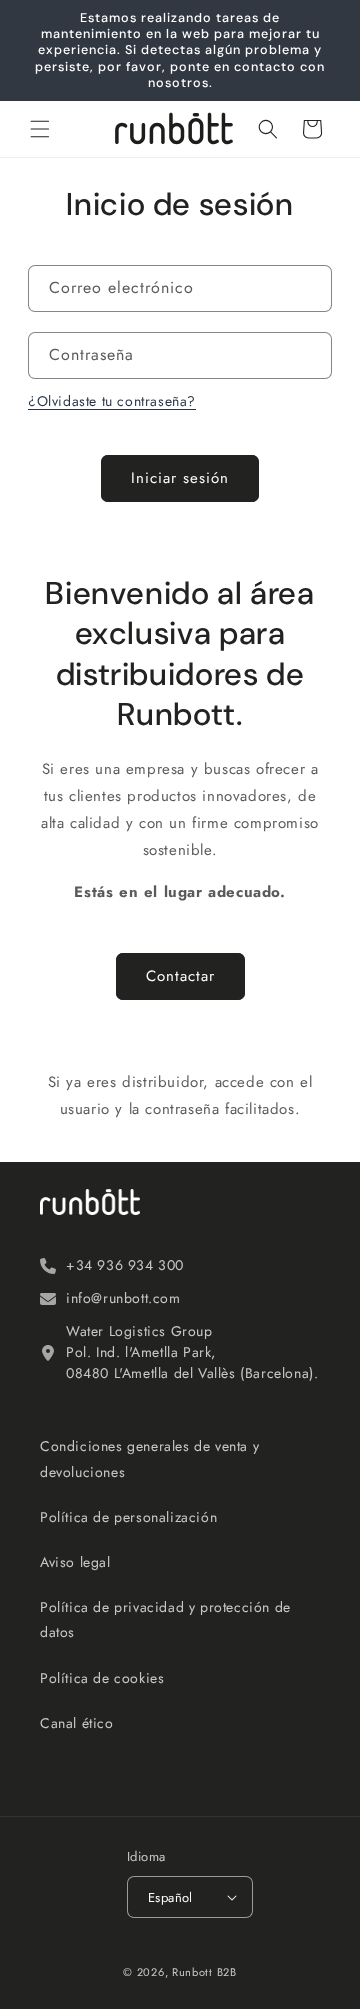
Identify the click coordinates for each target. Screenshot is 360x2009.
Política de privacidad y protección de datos (165, 1619)
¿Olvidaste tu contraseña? (112, 401)
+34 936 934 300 (125, 1265)
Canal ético (77, 1723)
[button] (40, 129)
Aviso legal (75, 1562)
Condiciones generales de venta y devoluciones (149, 1458)
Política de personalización (128, 1517)
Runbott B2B (204, 1972)
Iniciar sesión (180, 478)
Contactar (180, 976)
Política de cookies (102, 1678)
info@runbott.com (123, 1298)
